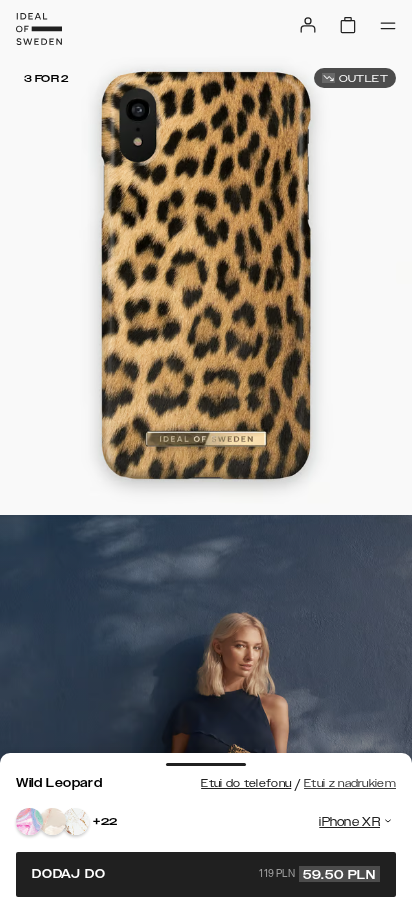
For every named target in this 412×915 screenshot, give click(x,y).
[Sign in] (308, 25)
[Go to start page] (39, 29)
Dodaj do (204, 874)
